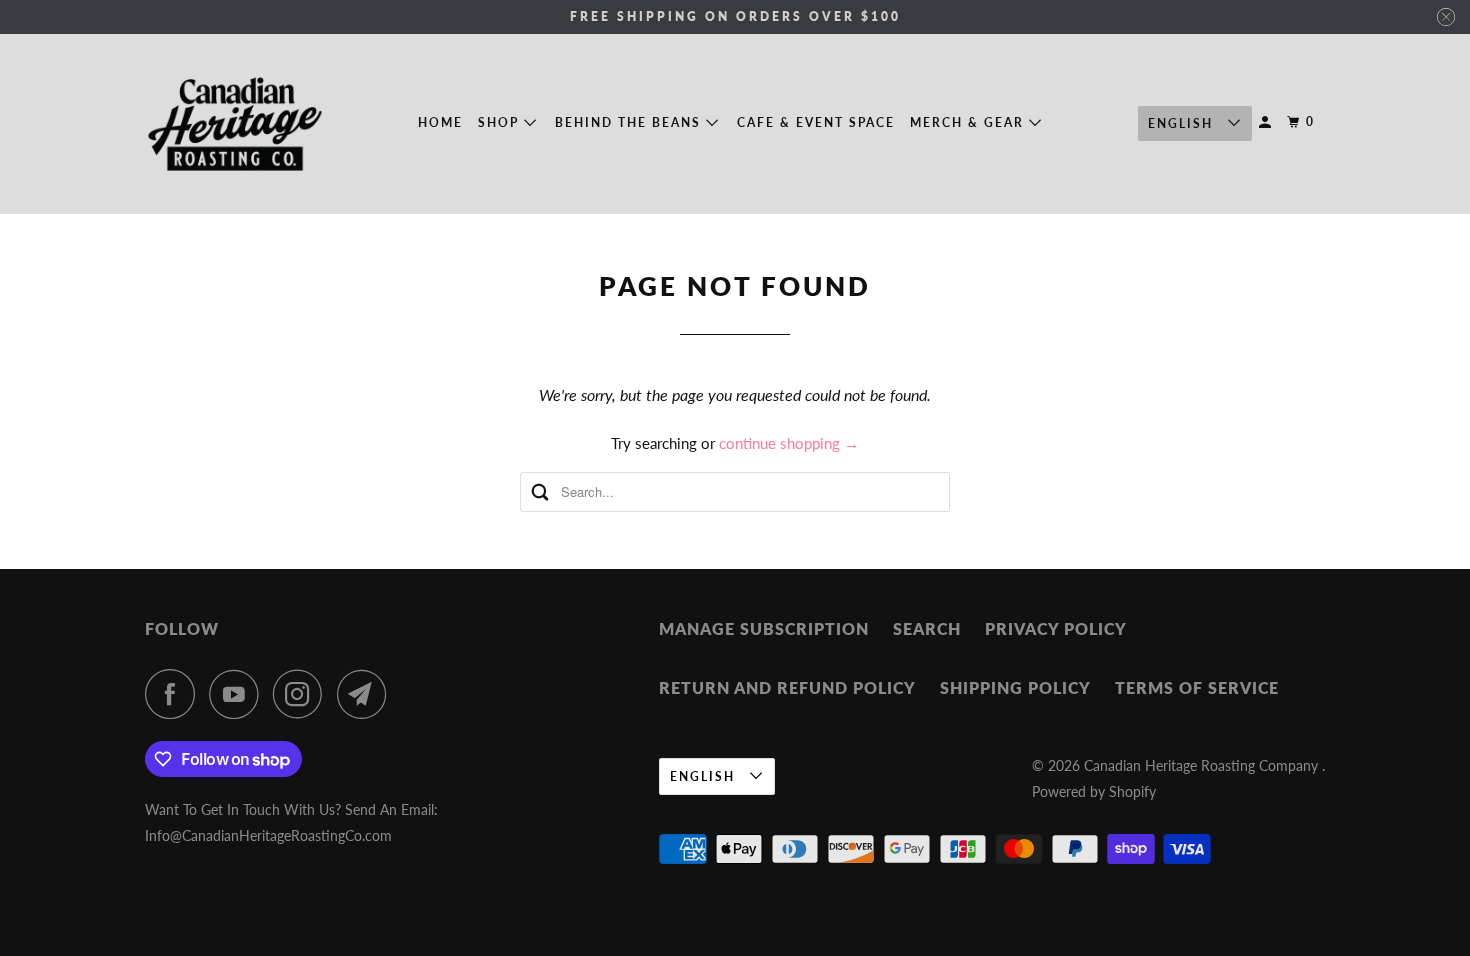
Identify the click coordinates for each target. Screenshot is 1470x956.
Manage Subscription (764, 628)
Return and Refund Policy (787, 687)
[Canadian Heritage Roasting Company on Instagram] (303, 694)
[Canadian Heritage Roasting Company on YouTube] (239, 694)
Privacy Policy (1056, 628)
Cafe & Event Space (816, 122)
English (1183, 123)
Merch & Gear (969, 122)
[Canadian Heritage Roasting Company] (235, 124)
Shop (501, 122)
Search (927, 628)
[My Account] (1267, 122)
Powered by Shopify (1094, 791)
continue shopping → (789, 443)
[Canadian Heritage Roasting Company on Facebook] (175, 694)
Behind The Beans (630, 122)
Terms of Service (1197, 687)
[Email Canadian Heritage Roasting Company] (367, 694)
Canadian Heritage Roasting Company (1203, 765)
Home (440, 122)
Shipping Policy (1015, 687)
